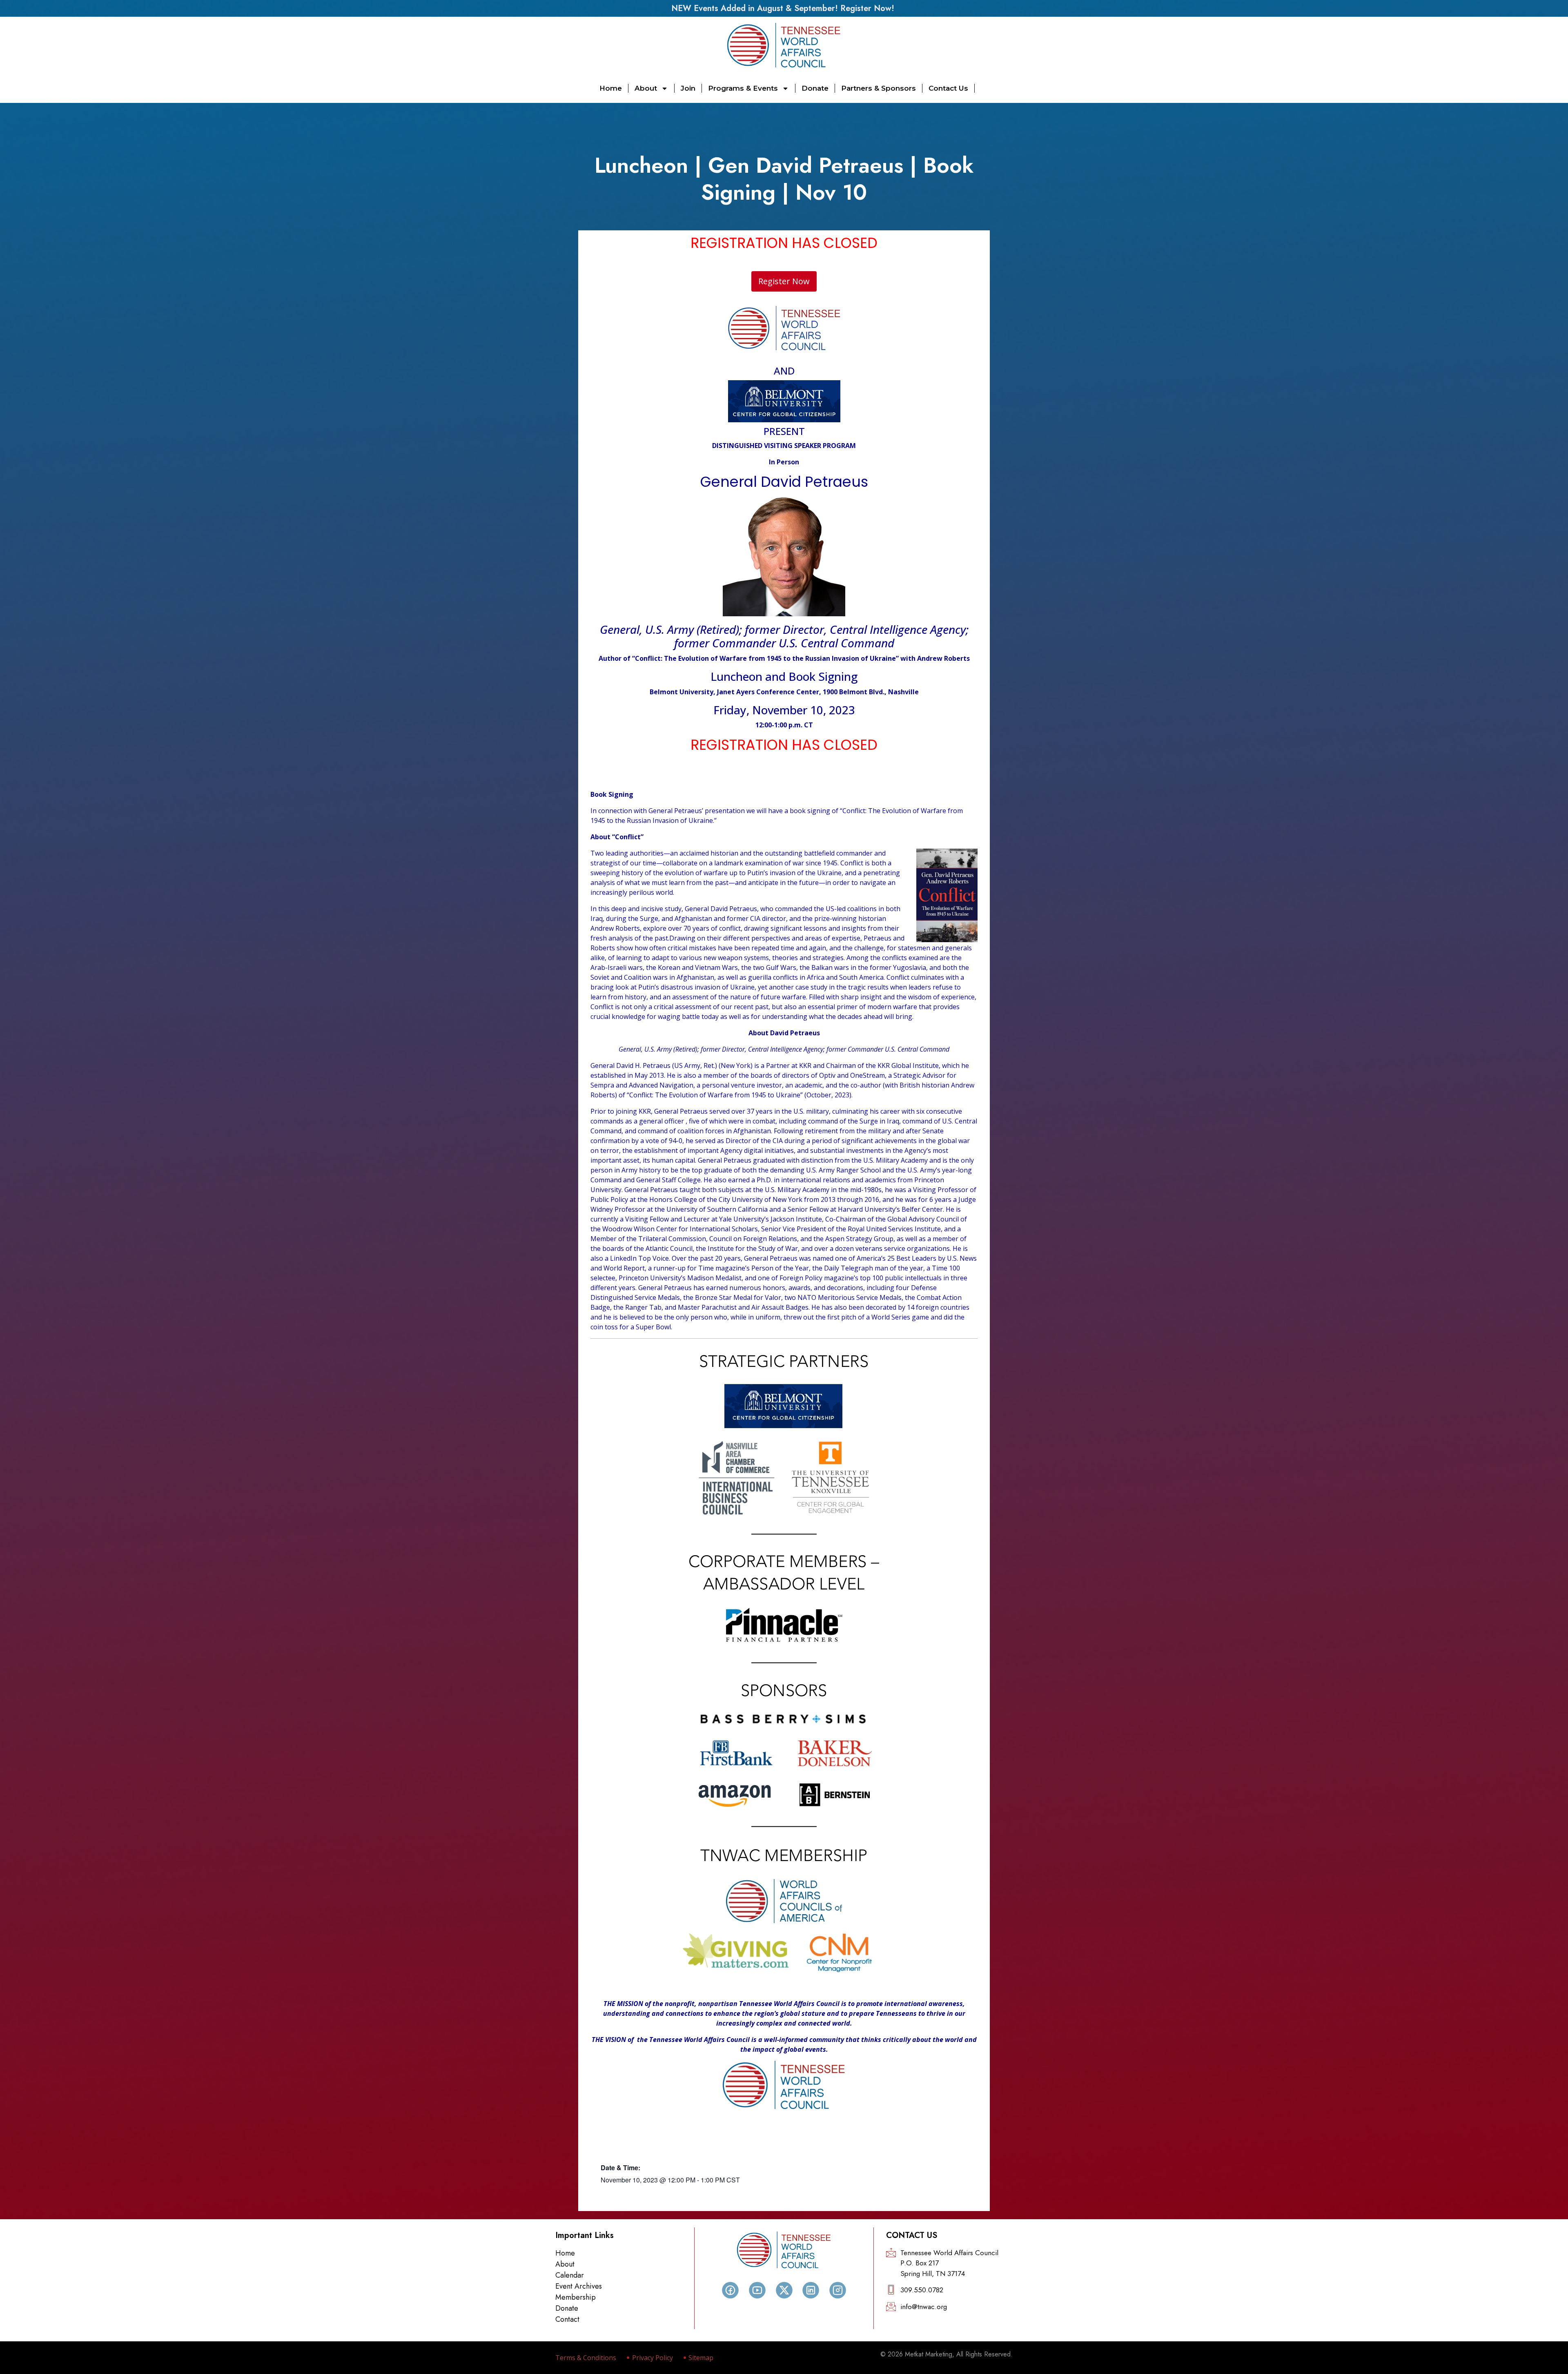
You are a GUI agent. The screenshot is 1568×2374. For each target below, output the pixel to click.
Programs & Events (743, 88)
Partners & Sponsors (879, 88)
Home (611, 88)
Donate (815, 88)
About (646, 88)
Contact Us (948, 88)
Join (688, 88)
